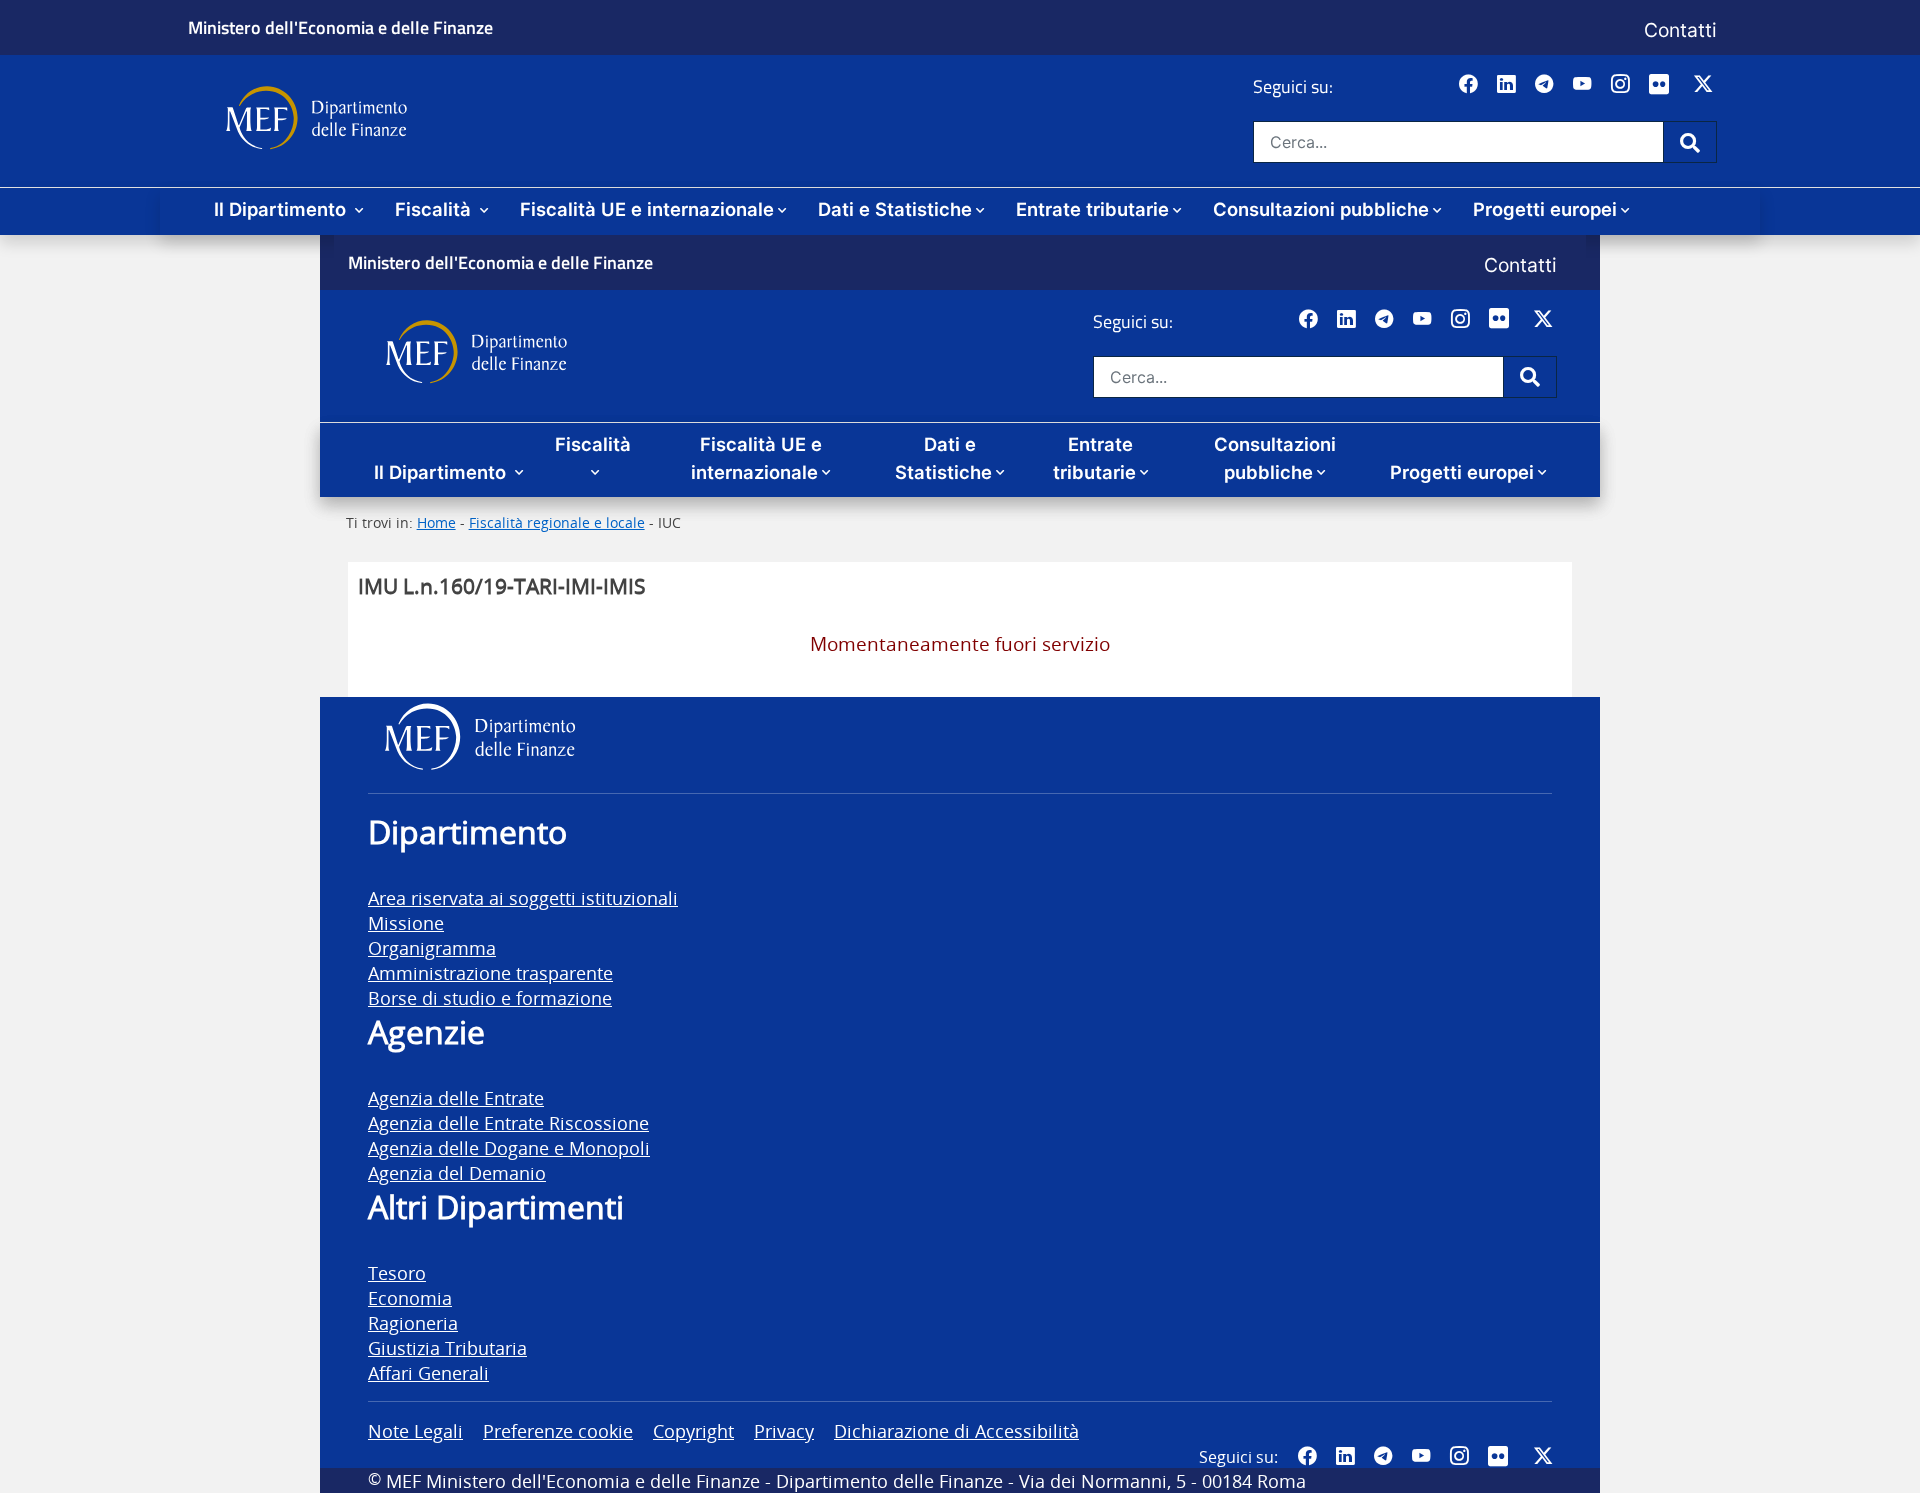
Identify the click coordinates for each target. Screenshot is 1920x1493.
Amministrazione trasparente (490, 972)
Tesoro (397, 1272)
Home (436, 522)
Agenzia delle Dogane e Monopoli (509, 1147)
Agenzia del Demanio (457, 1172)
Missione (406, 922)
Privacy (784, 1430)
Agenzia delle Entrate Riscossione (508, 1122)
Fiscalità (435, 209)
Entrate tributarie (1092, 209)
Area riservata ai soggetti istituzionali (523, 897)
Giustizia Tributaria (447, 1347)
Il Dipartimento (282, 209)
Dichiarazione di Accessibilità (956, 1430)
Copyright (693, 1430)
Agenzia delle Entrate (456, 1097)
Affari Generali (428, 1372)
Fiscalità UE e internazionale (647, 209)
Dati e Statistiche (895, 209)
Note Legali (415, 1430)
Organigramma (432, 947)
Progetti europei (1545, 209)
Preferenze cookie (558, 1430)
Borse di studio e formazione (490, 997)
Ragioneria (413, 1322)
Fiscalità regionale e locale (557, 522)
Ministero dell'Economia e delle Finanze (340, 27)
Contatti (1680, 30)
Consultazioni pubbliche (1321, 209)
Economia (410, 1297)
